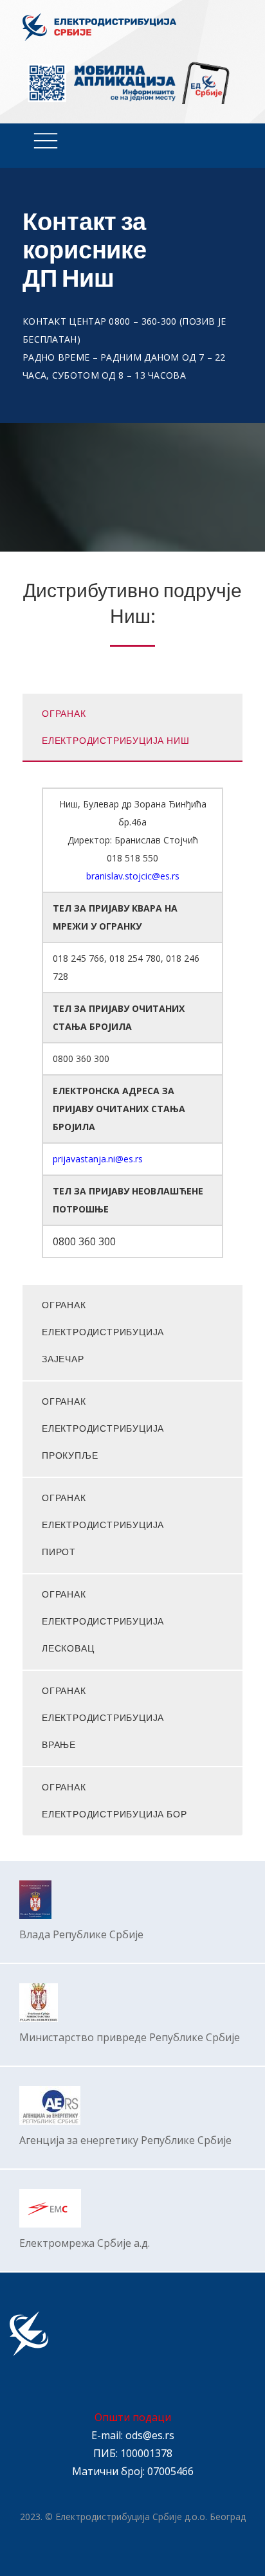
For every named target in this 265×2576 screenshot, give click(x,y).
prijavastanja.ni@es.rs (98, 1159)
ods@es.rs (150, 2435)
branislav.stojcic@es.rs (133, 876)
